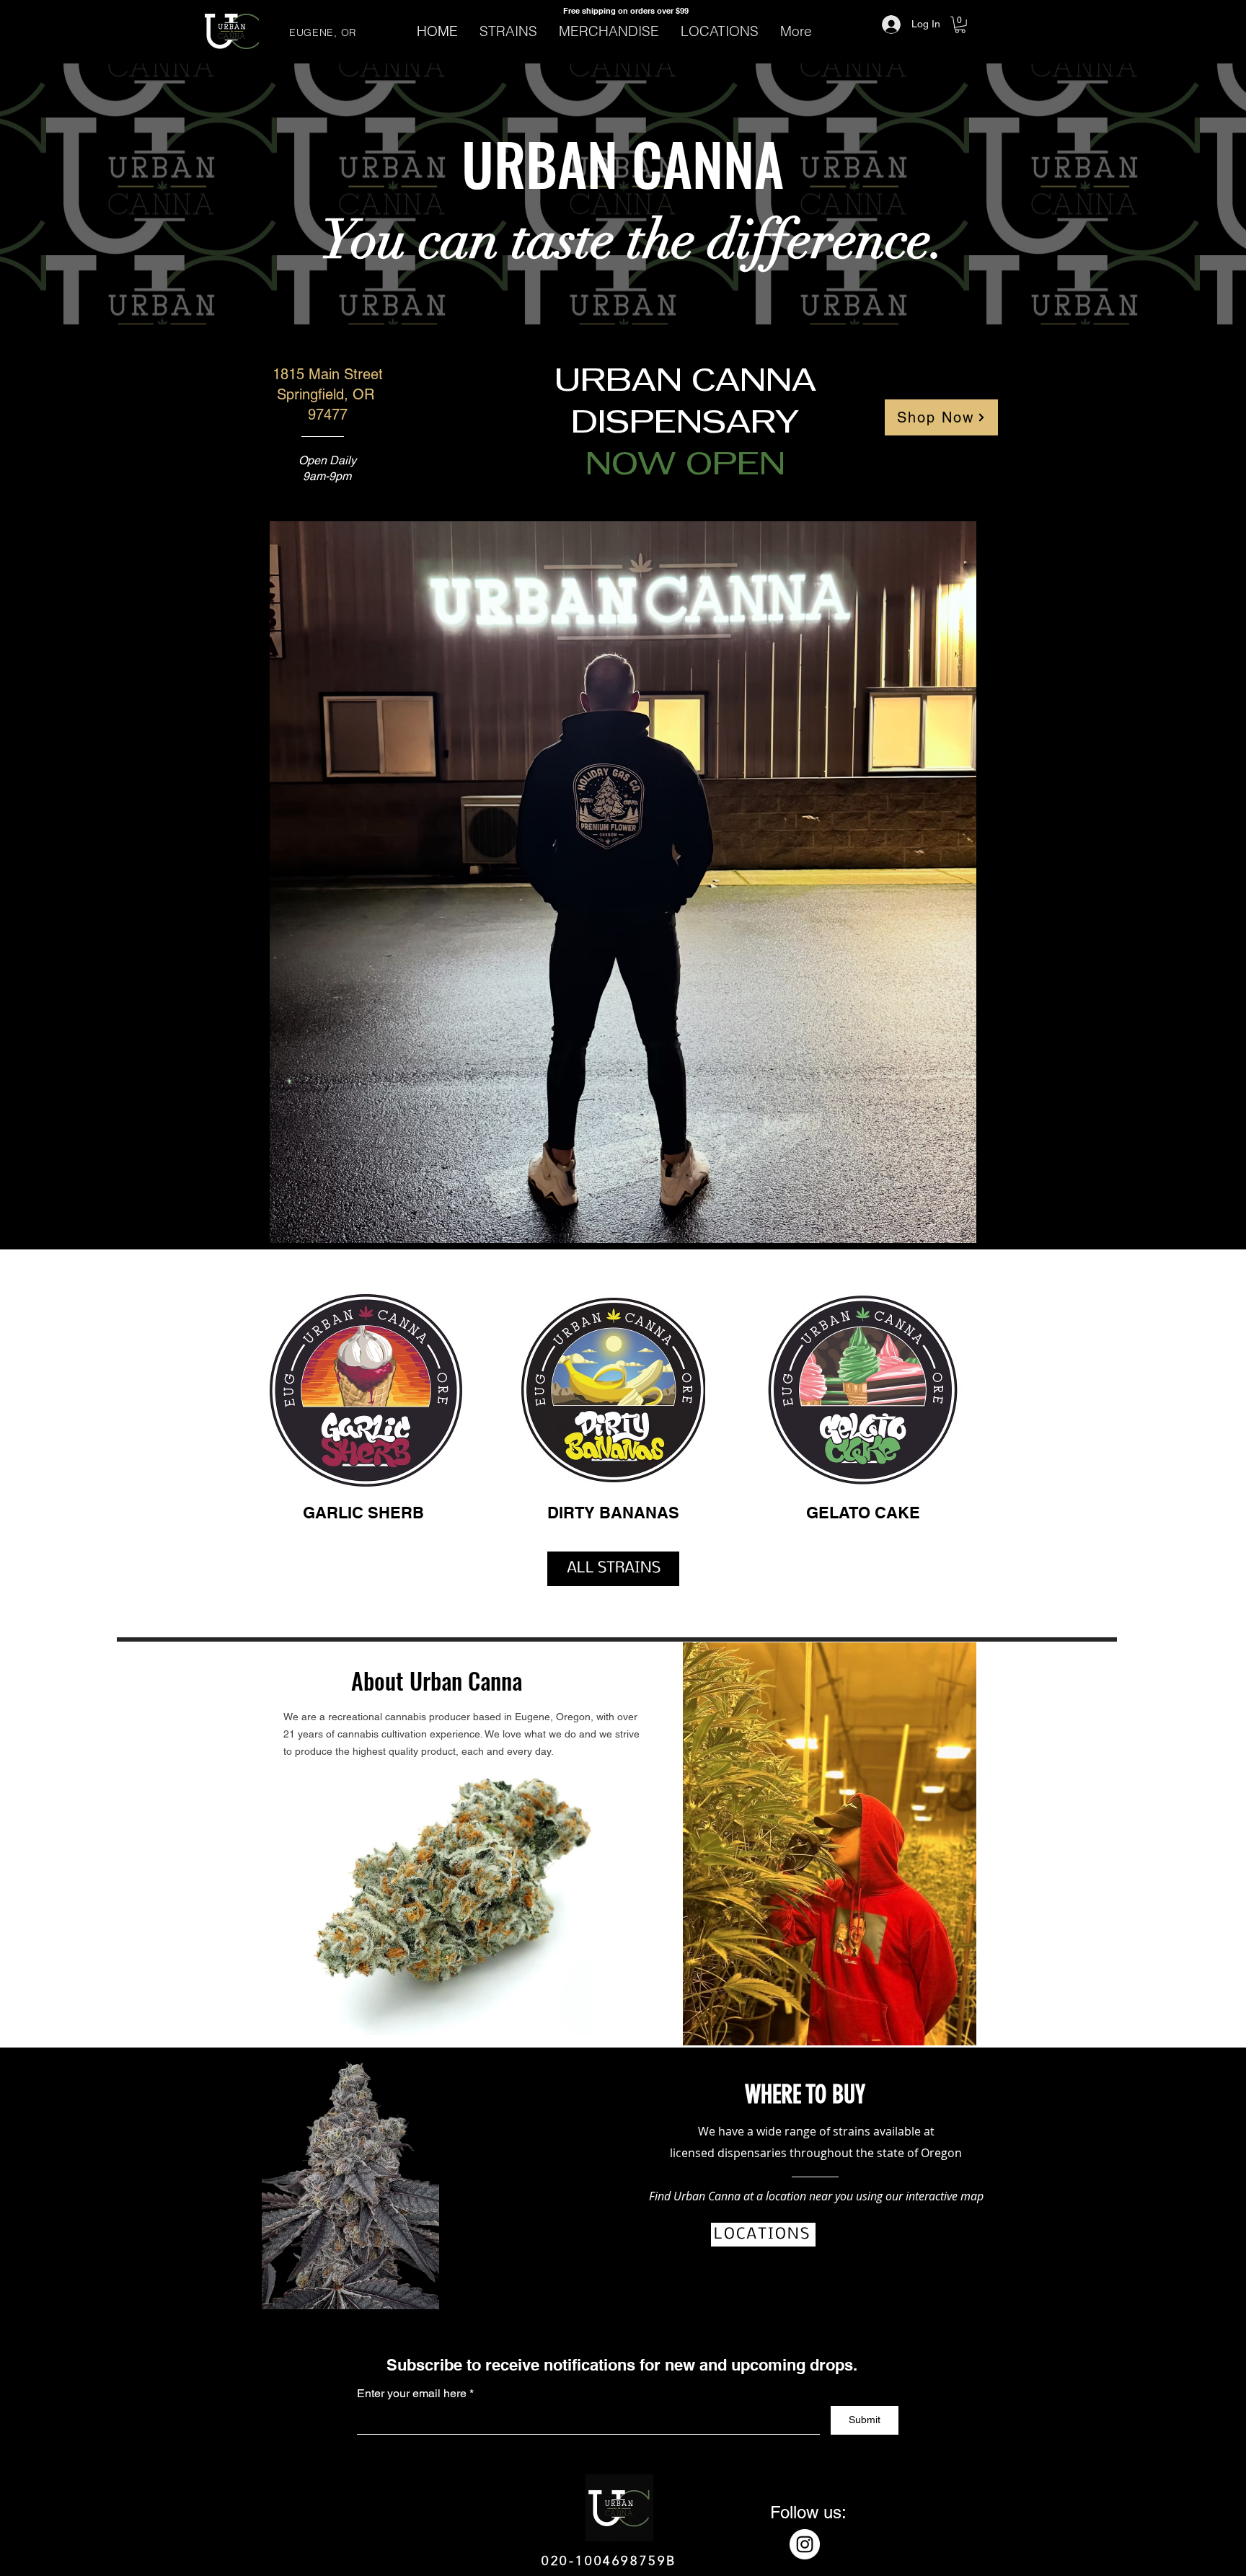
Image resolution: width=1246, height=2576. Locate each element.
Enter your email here (412, 2394)
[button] (960, 25)
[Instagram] (805, 2544)
